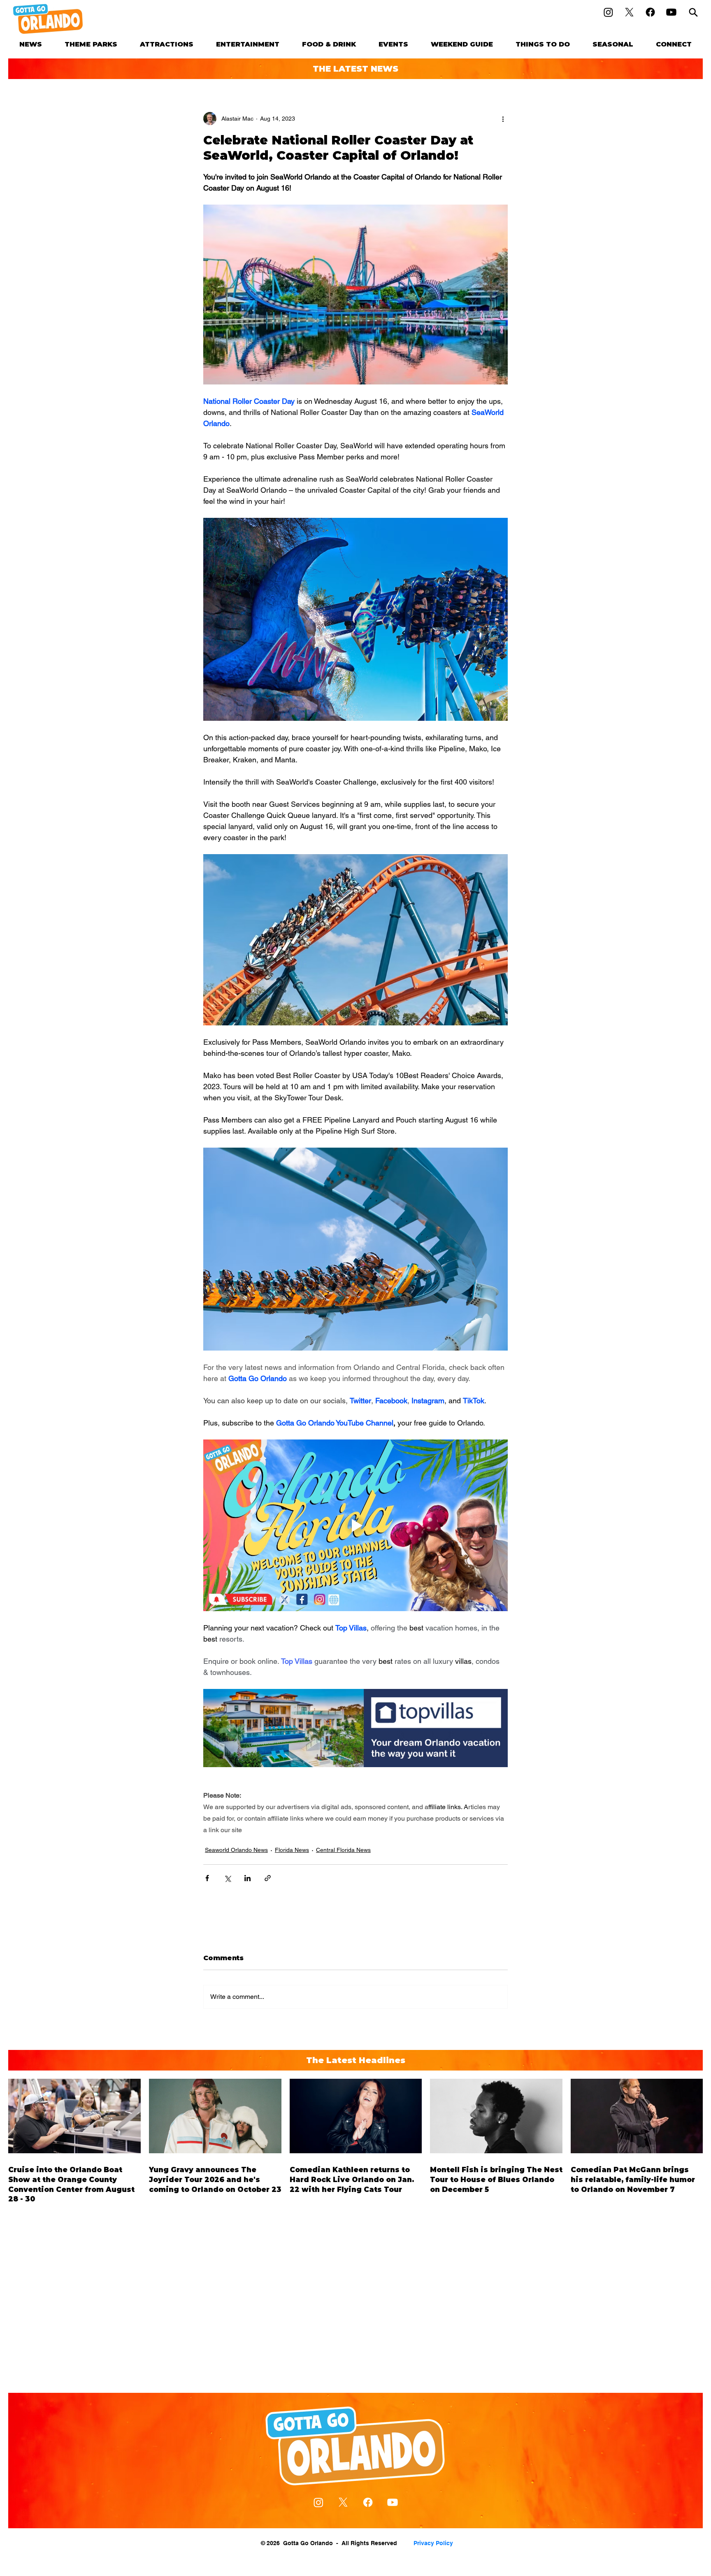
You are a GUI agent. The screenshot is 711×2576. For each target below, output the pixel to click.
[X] (629, 12)
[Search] (693, 12)
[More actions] (503, 119)
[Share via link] (268, 1878)
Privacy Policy (433, 2543)
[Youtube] (671, 12)
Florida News (292, 1850)
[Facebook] (650, 12)
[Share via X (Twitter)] (227, 1878)
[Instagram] (608, 12)
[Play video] (355, 1525)
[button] (91, 44)
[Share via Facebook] (207, 1878)
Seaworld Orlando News (236, 1850)
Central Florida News (343, 1850)
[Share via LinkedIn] (247, 1878)
